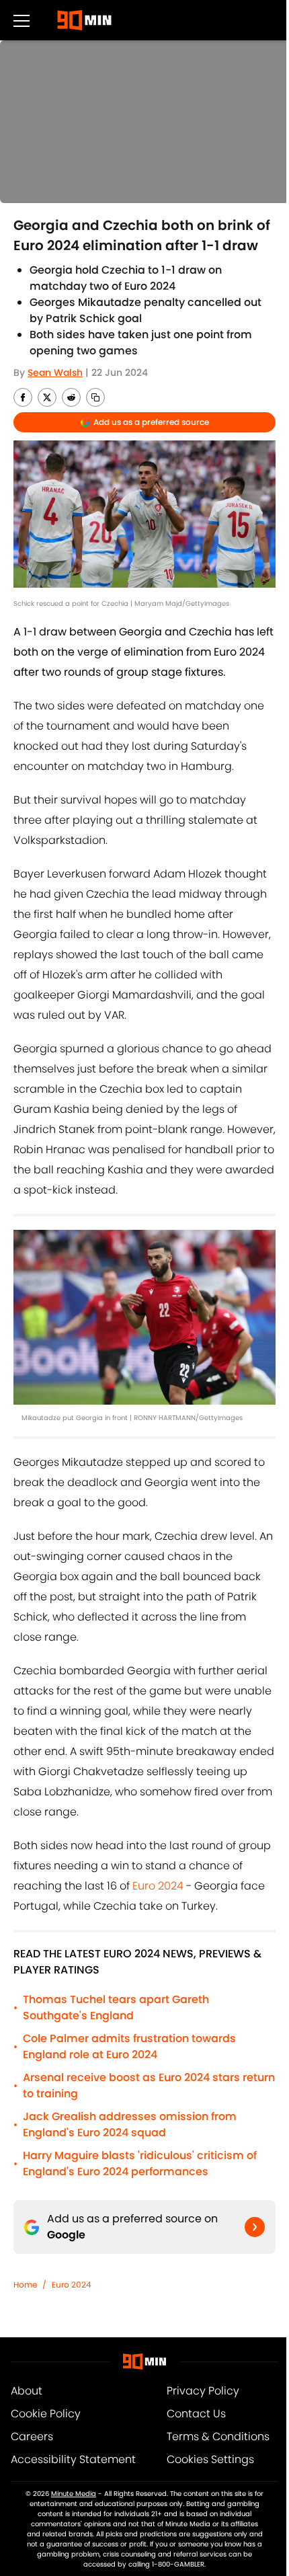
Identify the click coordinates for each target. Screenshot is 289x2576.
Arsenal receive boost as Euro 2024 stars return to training (149, 2085)
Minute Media (74, 2494)
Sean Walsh (55, 373)
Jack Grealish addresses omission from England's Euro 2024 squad (130, 2124)
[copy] (95, 397)
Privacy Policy (203, 2391)
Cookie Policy (46, 2414)
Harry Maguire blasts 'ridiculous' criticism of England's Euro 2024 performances (140, 2163)
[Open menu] (22, 20)
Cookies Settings (210, 2459)
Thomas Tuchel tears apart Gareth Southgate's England (116, 2007)
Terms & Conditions (218, 2436)
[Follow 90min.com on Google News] (255, 2227)
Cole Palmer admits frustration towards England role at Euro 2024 (129, 2046)
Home (25, 2285)
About (27, 2391)
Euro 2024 (158, 1886)
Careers (32, 2436)
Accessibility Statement (73, 2459)
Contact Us (196, 2414)
